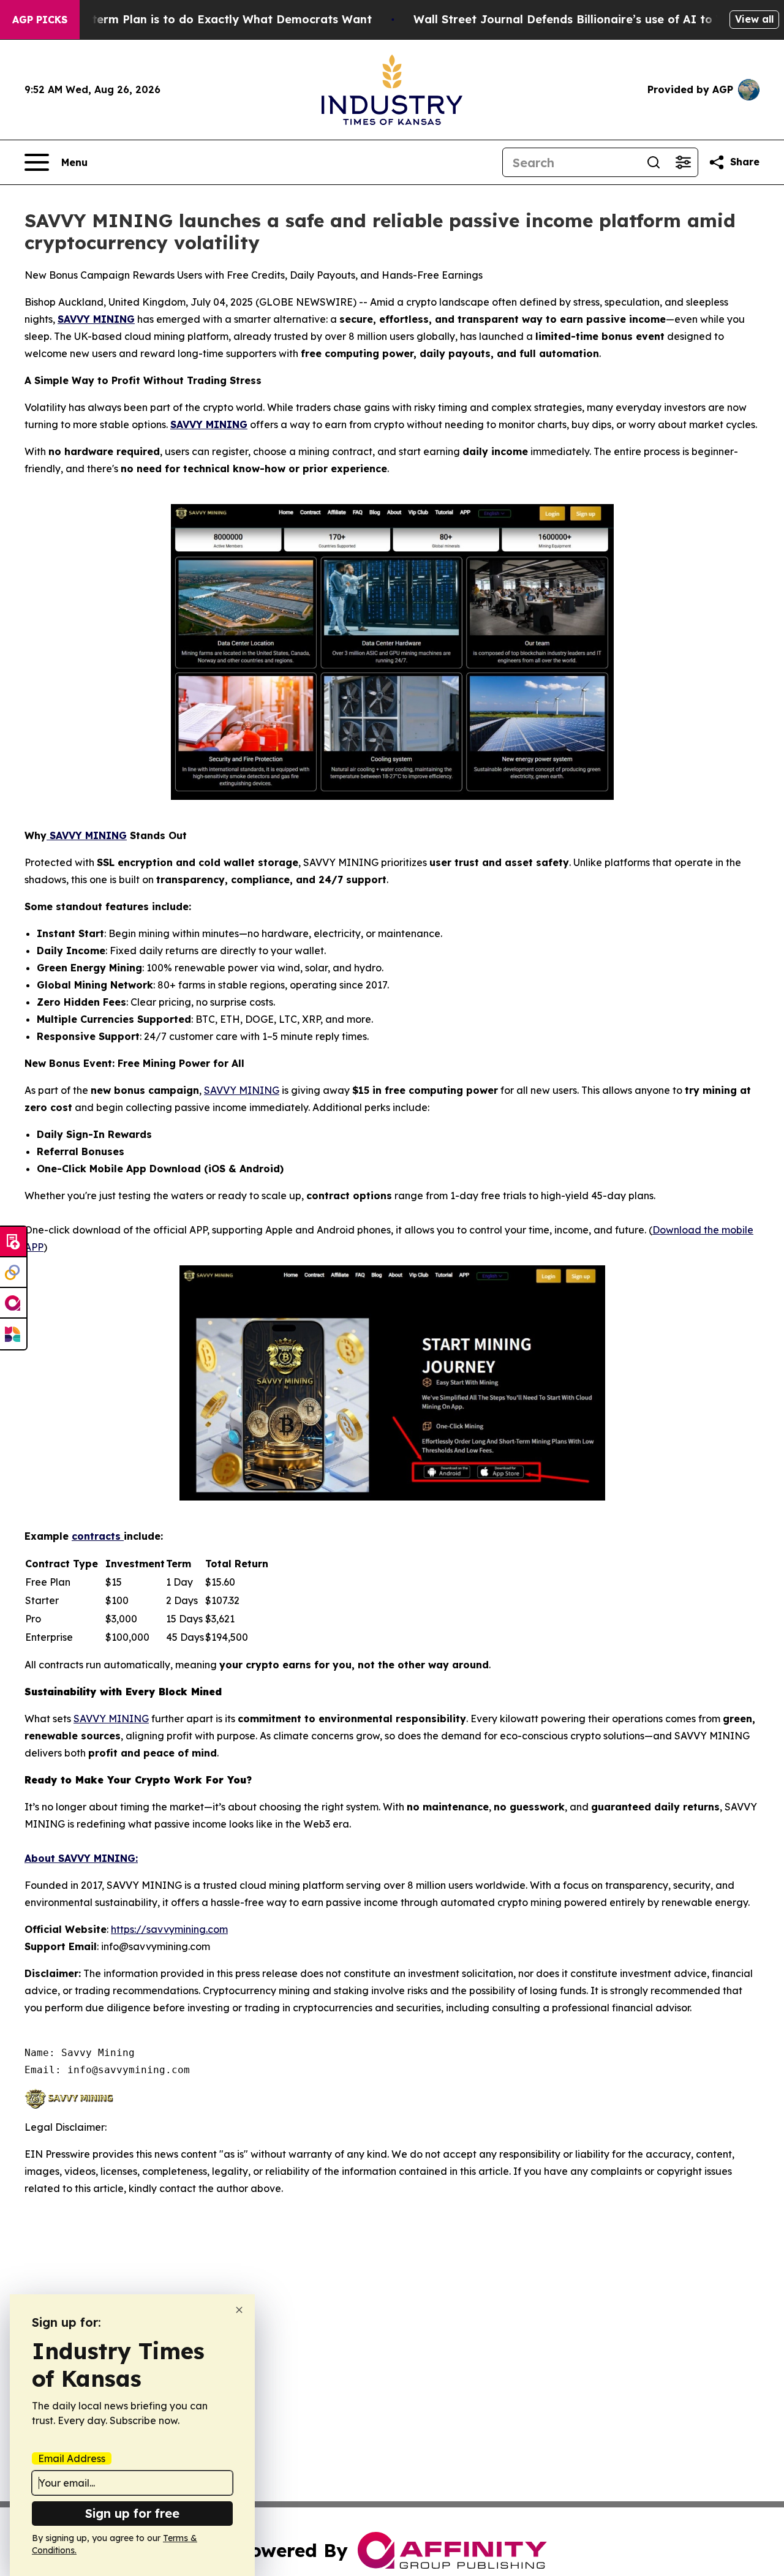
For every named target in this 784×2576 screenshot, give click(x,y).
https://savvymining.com (169, 1929)
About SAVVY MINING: (81, 1858)
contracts (98, 1536)
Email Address (72, 2458)
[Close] (239, 2310)
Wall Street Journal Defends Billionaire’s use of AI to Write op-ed (599, 19)
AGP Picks (40, 20)
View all (754, 19)
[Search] (654, 162)
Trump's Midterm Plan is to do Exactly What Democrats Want (198, 19)
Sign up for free (132, 2513)
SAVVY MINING (96, 319)
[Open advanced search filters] (683, 162)
